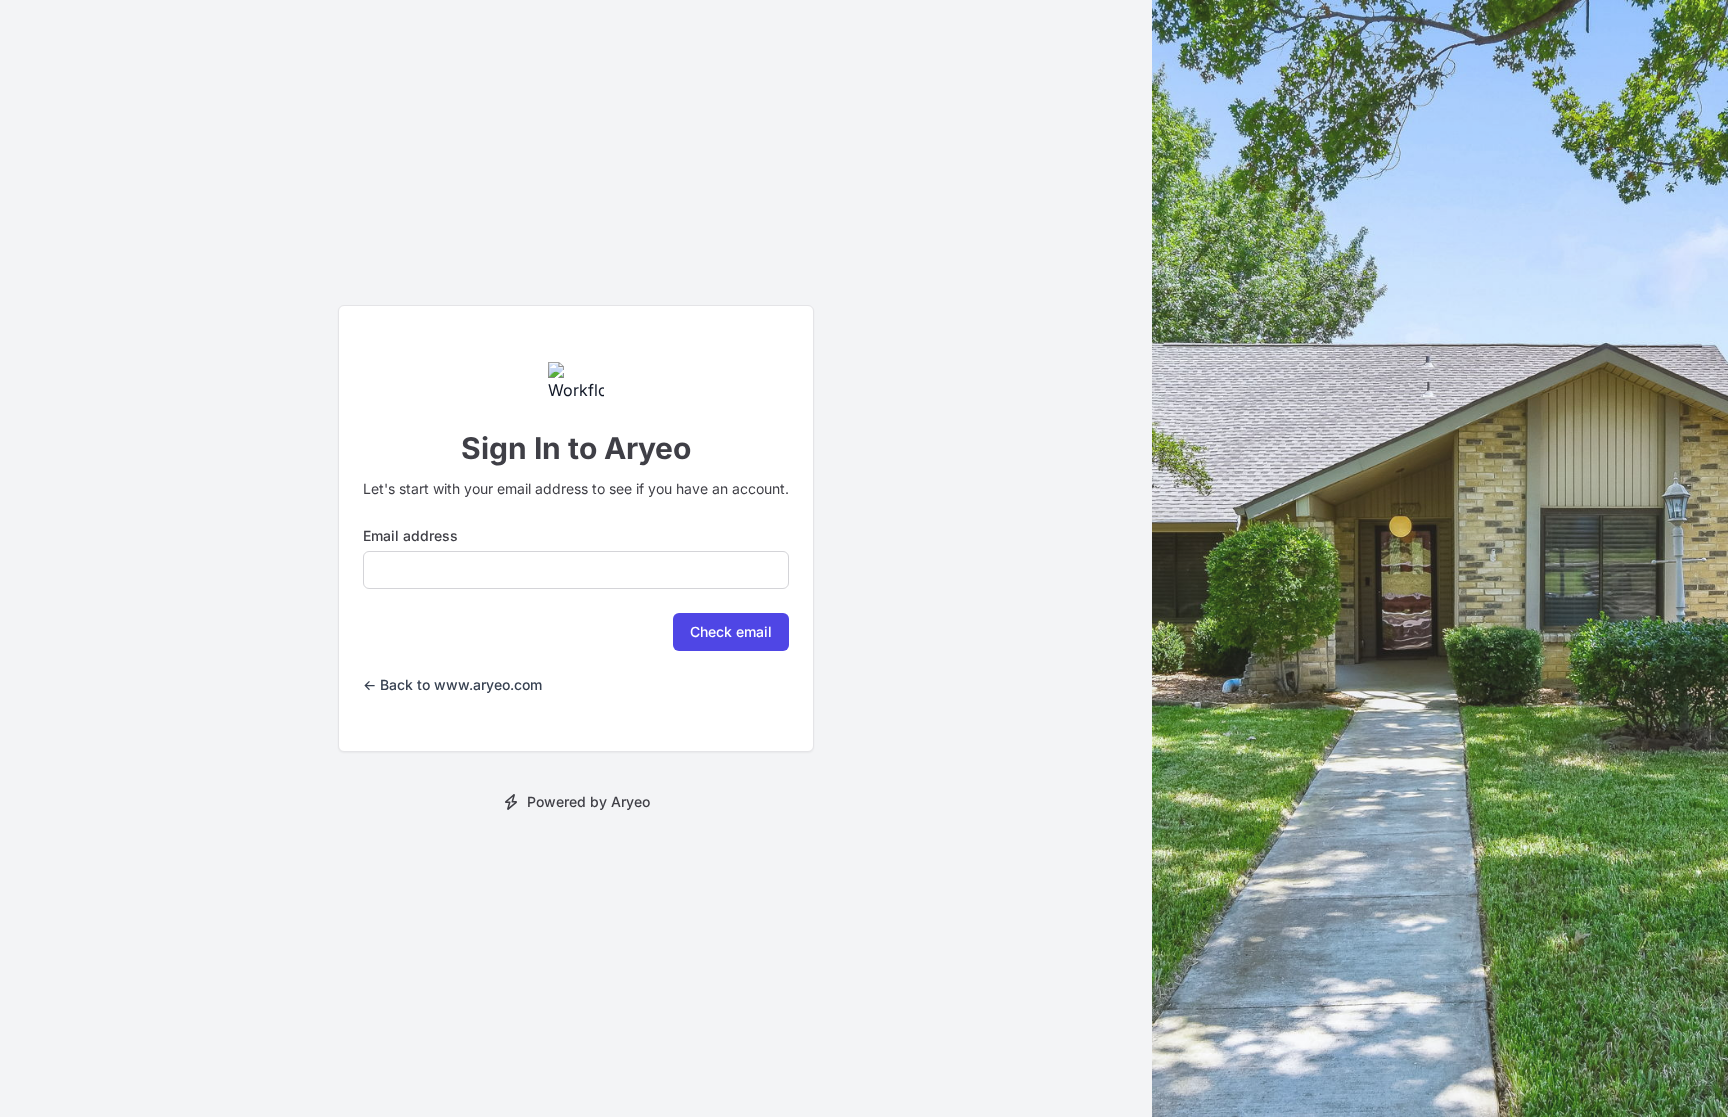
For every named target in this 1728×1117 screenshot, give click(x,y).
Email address (410, 535)
